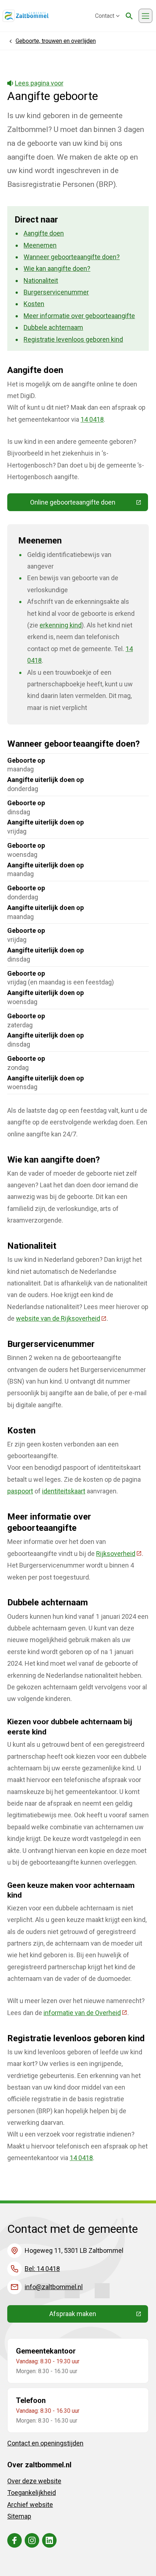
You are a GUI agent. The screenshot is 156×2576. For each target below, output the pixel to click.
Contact (105, 16)
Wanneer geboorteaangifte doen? (72, 257)
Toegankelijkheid (32, 2493)
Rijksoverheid (119, 1554)
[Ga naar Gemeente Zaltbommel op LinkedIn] (49, 2540)
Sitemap (19, 2516)
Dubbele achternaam (53, 327)
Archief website (30, 2505)
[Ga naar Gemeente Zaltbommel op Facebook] (15, 2540)
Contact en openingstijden (45, 2443)
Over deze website (34, 2481)
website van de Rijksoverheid (61, 1318)
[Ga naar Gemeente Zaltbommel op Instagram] (32, 2540)
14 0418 (92, 419)
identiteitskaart (64, 1491)
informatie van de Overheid (85, 2013)
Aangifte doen (44, 233)
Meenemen (40, 245)
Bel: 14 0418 (42, 2269)
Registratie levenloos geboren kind (73, 339)
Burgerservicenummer (56, 292)
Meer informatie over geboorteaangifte (79, 316)
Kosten (34, 304)
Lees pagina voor (39, 83)
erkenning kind (61, 625)
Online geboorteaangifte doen (89, 504)
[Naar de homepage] (26, 16)
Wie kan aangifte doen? (57, 268)
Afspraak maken (99, 2315)
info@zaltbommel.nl (54, 2287)
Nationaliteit (41, 280)
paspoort (20, 1491)
